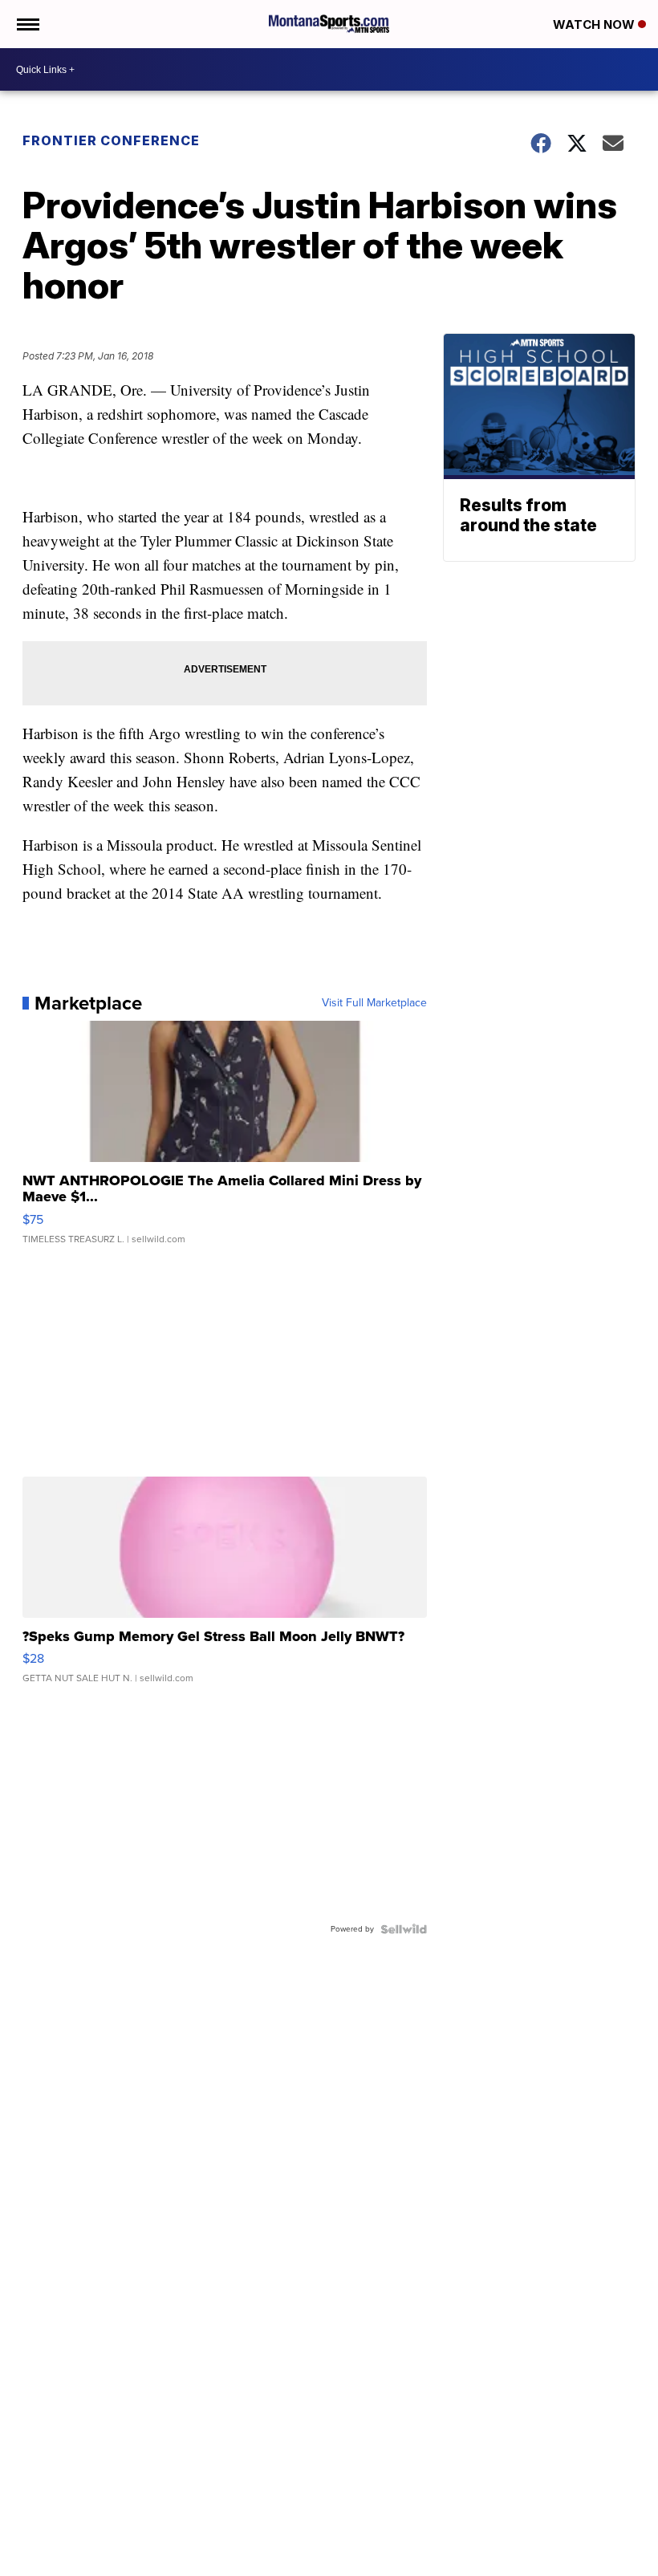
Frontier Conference (111, 140)
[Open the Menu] (27, 24)
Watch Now (595, 24)
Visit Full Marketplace (374, 1003)
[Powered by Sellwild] (404, 1929)
